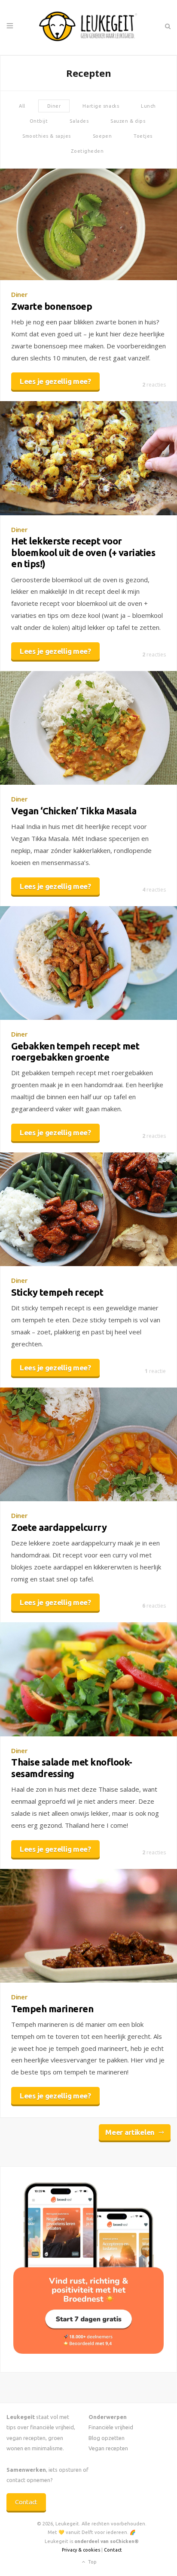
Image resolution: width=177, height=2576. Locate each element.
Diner (54, 106)
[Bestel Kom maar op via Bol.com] (88, 2351)
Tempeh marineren (52, 2009)
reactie (155, 1371)
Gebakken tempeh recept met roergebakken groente (75, 1051)
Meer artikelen (130, 2132)
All (22, 106)
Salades (79, 121)
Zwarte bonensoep (52, 306)
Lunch (148, 106)
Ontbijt (39, 121)
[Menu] (10, 26)
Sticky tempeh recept (57, 1292)
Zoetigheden (87, 151)
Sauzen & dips (128, 121)
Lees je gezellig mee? (55, 381)
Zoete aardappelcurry (59, 1527)
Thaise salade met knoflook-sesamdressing (72, 1767)
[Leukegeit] (88, 27)
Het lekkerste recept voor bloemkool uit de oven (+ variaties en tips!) (83, 552)
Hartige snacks (101, 106)
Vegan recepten (108, 2448)
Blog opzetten (107, 2438)
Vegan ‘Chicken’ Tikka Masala (74, 811)
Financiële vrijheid (111, 2427)
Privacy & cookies (81, 2550)
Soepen (102, 136)
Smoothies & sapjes (47, 136)
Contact (26, 2502)
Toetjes (143, 136)
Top (92, 2562)
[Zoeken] (167, 26)
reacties (154, 385)
